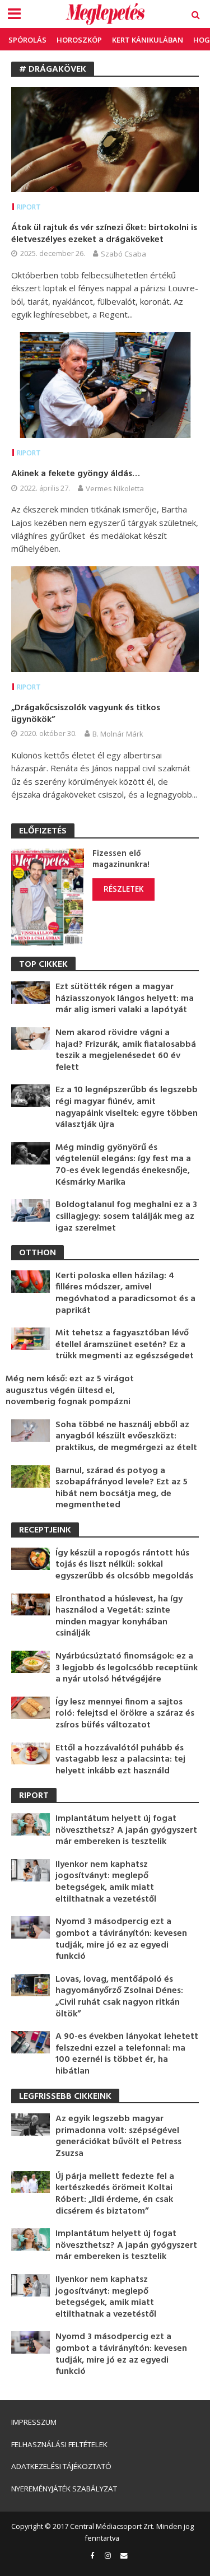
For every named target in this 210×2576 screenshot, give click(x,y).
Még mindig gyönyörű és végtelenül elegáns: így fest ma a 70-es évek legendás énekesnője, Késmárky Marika (123, 1165)
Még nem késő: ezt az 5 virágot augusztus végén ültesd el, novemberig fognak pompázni (70, 1391)
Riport (29, 207)
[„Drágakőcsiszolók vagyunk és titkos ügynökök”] (105, 618)
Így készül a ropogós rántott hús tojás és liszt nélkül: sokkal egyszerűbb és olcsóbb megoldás (124, 1565)
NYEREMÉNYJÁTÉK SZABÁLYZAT (64, 2489)
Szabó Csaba (123, 254)
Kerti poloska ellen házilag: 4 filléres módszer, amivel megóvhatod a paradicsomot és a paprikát (125, 1293)
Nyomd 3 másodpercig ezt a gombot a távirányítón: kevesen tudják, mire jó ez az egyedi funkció (121, 1939)
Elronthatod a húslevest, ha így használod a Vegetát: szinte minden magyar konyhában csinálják (119, 1617)
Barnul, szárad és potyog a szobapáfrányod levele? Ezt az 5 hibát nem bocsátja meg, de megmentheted (122, 1488)
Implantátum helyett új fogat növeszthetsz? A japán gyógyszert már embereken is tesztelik (126, 1830)
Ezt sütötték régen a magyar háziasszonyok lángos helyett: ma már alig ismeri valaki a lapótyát (125, 999)
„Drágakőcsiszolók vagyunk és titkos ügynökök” (86, 714)
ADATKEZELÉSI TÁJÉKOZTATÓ (61, 2466)
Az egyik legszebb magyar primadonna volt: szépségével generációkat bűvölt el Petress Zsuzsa (118, 2136)
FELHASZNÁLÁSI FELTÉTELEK (59, 2444)
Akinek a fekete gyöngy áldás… (76, 474)
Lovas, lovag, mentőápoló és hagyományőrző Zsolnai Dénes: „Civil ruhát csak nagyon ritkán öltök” (119, 1997)
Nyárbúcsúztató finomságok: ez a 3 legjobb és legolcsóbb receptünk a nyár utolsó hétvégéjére (127, 1668)
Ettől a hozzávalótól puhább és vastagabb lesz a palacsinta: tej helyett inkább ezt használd (120, 1760)
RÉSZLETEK (123, 889)
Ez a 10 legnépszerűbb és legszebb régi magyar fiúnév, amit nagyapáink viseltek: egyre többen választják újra (127, 1107)
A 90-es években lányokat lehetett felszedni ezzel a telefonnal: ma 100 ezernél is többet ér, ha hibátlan (127, 2054)
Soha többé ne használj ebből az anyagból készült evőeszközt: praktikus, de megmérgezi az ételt (126, 1437)
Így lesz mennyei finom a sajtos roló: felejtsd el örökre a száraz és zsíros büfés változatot (125, 1714)
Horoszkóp (79, 40)
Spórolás (27, 40)
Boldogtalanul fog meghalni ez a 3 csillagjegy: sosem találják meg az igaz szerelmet (126, 1217)
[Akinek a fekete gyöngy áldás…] (105, 384)
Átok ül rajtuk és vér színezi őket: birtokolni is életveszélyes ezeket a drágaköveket (104, 234)
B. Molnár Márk (118, 734)
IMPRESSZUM (34, 2422)
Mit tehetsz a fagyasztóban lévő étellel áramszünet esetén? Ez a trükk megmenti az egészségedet (125, 1345)
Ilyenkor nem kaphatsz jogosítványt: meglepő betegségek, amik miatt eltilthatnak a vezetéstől (106, 1882)
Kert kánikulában (148, 40)
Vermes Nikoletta (115, 488)
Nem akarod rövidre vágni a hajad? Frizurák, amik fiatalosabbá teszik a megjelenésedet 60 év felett (126, 1050)
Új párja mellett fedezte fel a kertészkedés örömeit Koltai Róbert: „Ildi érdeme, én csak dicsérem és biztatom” (115, 2194)
